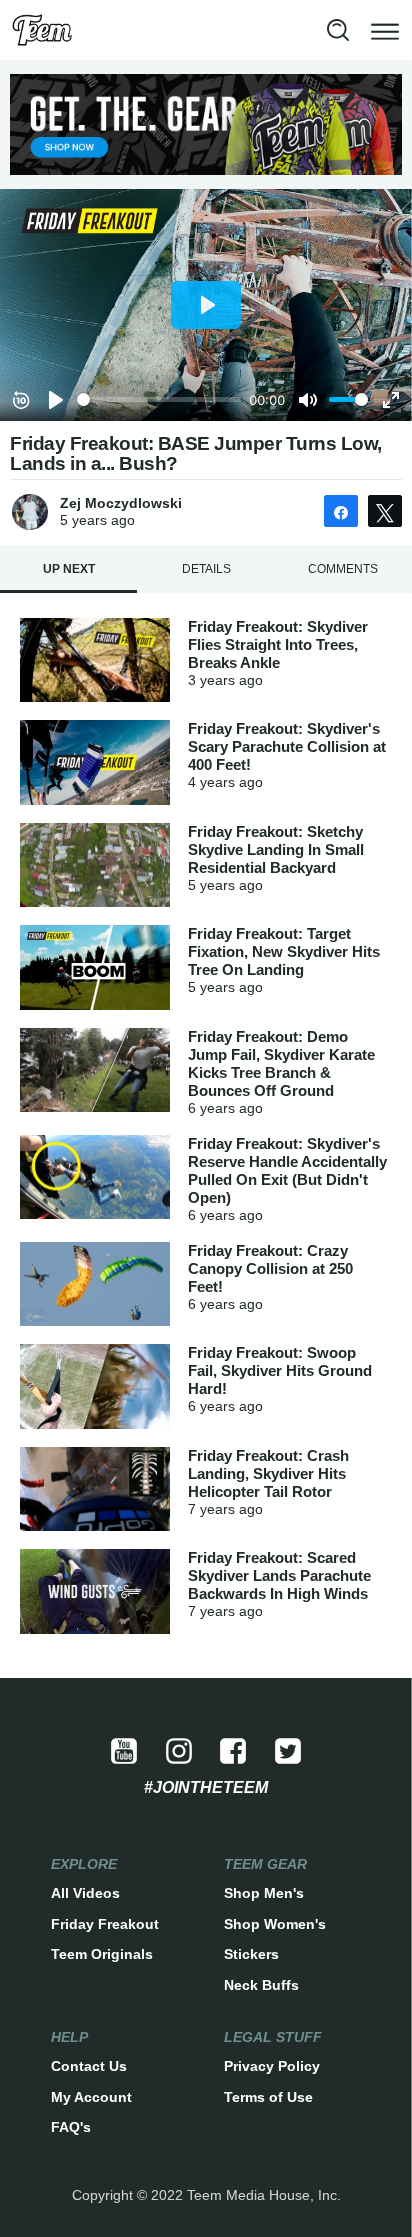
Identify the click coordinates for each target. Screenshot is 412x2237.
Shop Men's (264, 1893)
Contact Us (89, 2066)
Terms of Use (268, 2097)
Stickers (251, 1954)
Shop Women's (275, 1924)
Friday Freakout (105, 1924)
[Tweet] (385, 511)
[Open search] (338, 30)
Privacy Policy (272, 2066)
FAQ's (71, 2127)
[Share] (341, 511)
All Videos (85, 1893)
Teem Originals (102, 1954)
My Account (91, 2097)
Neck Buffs (261, 1985)
